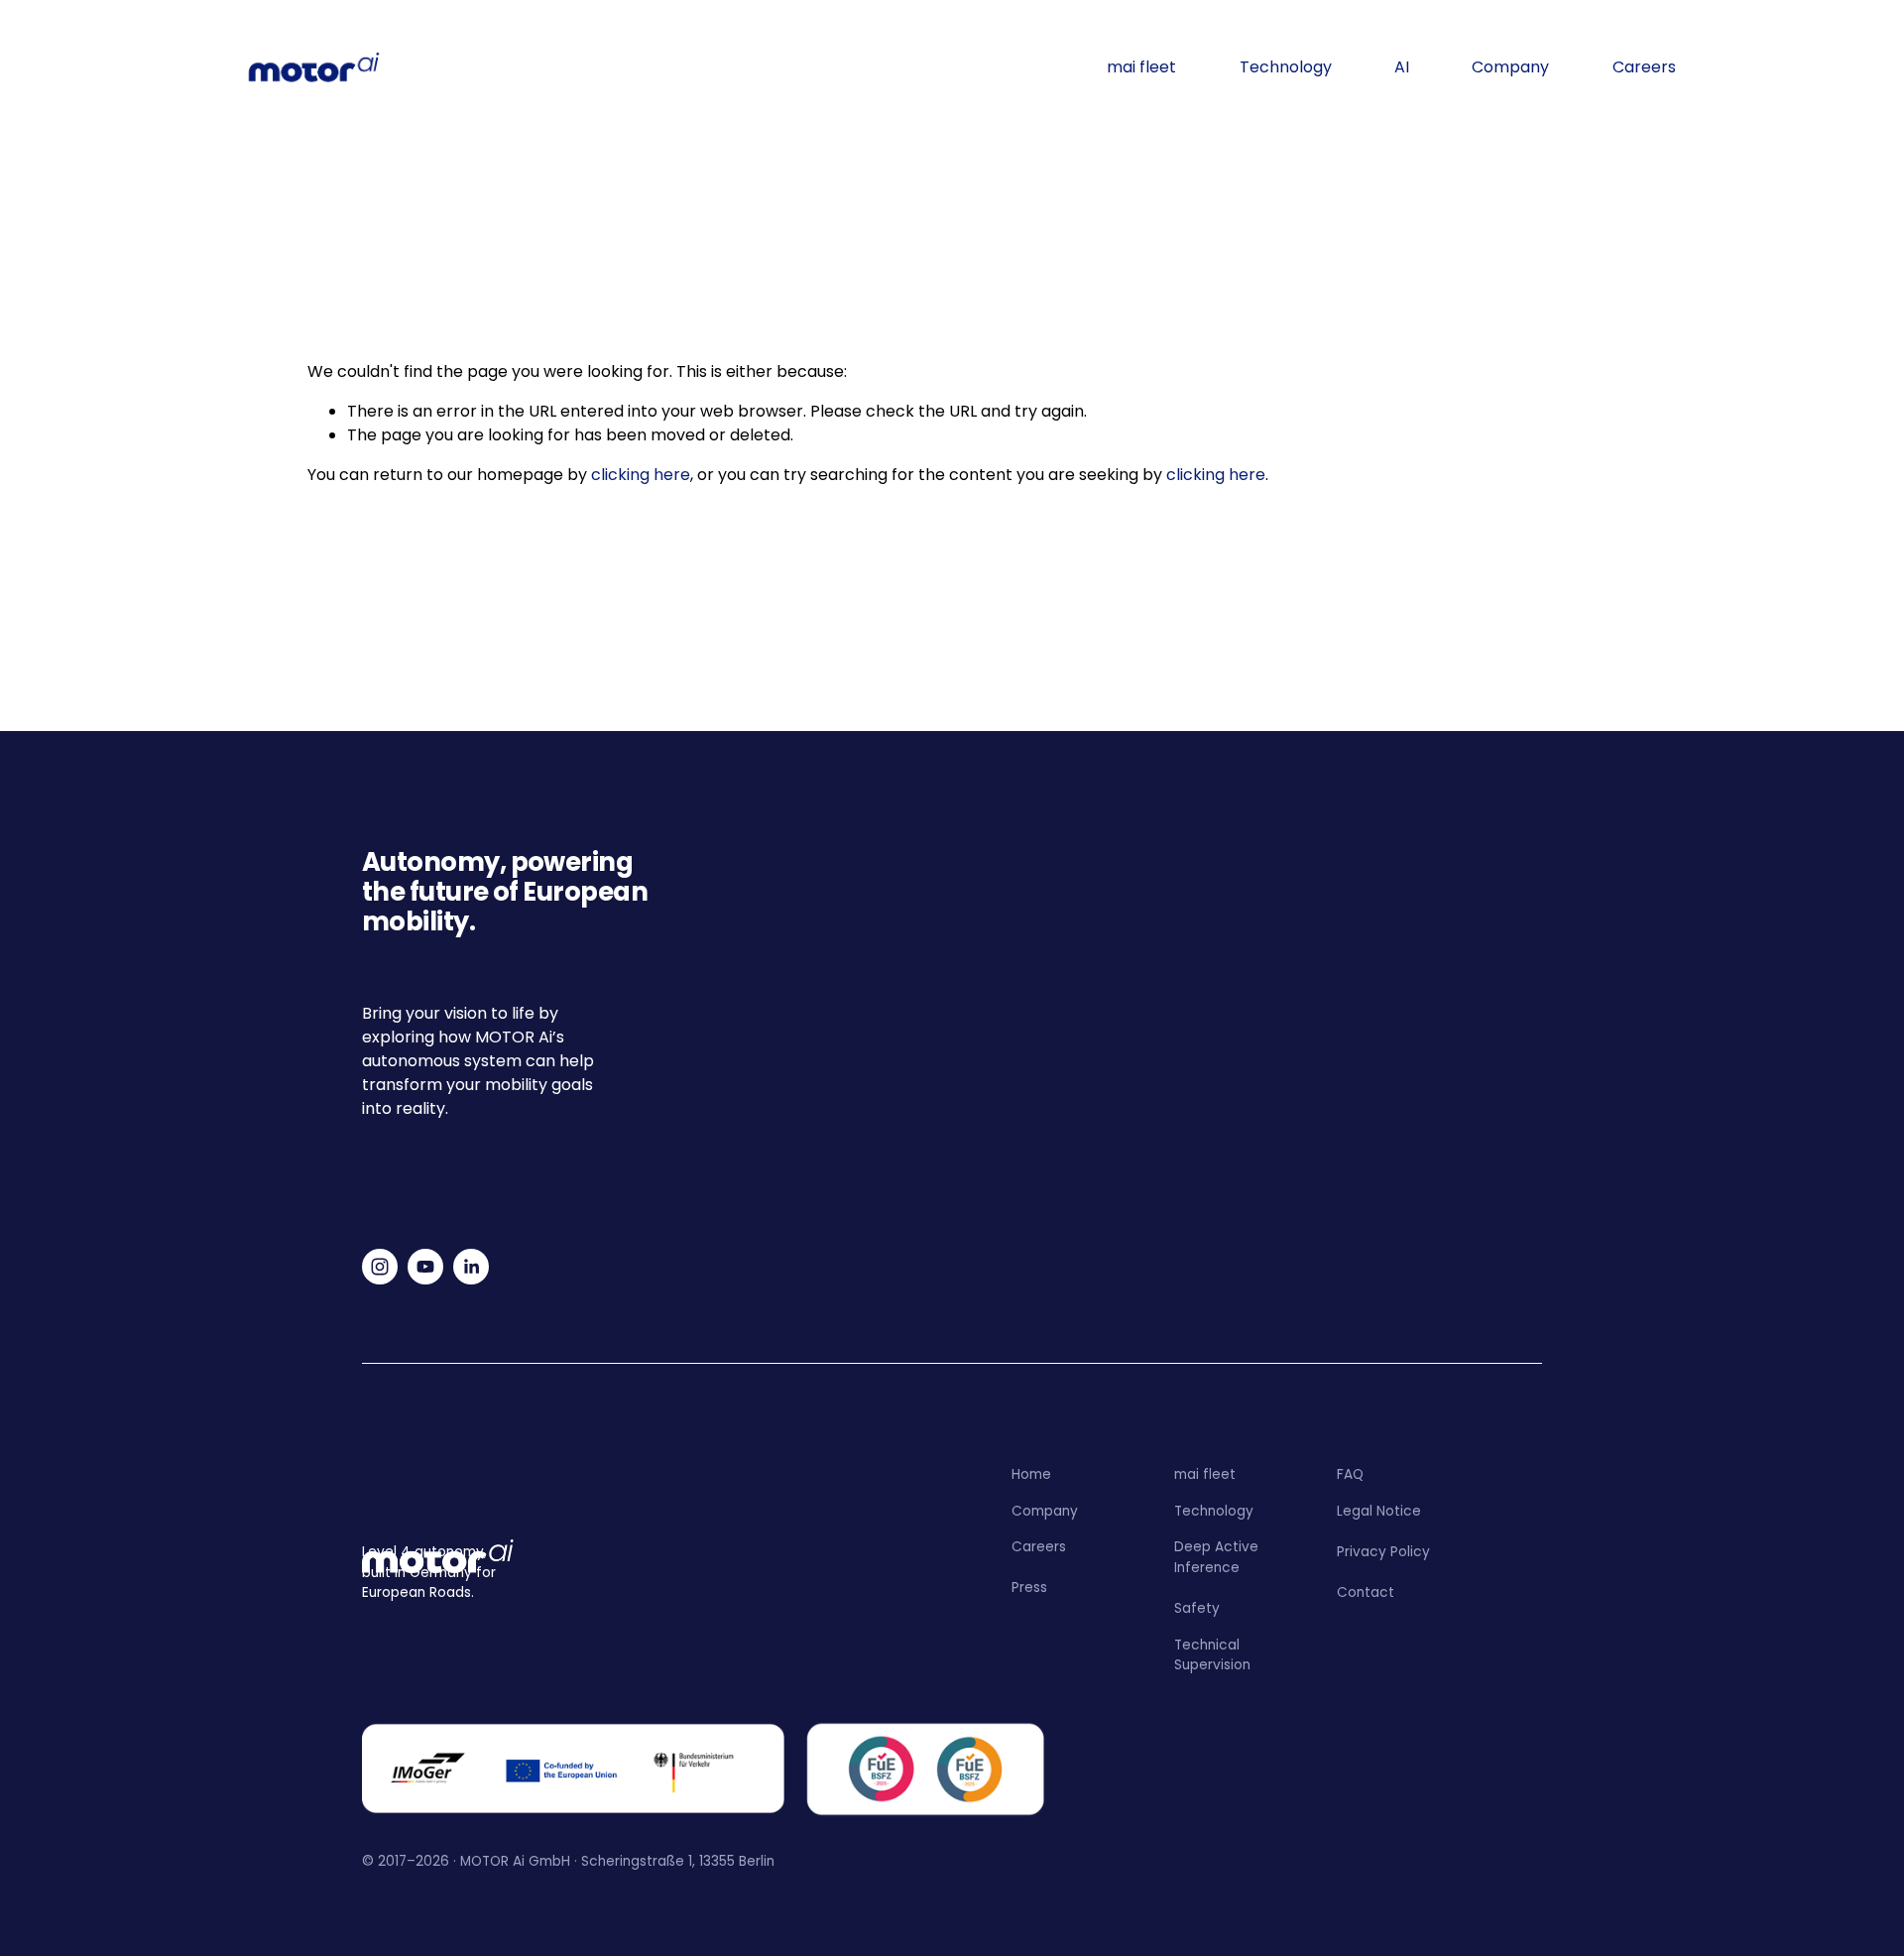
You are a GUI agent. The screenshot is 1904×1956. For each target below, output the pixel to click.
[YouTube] (425, 1267)
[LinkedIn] (471, 1267)
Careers (1644, 67)
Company (1510, 67)
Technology (1286, 67)
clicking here (641, 475)
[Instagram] (380, 1267)
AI (1402, 67)
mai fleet (1141, 67)
